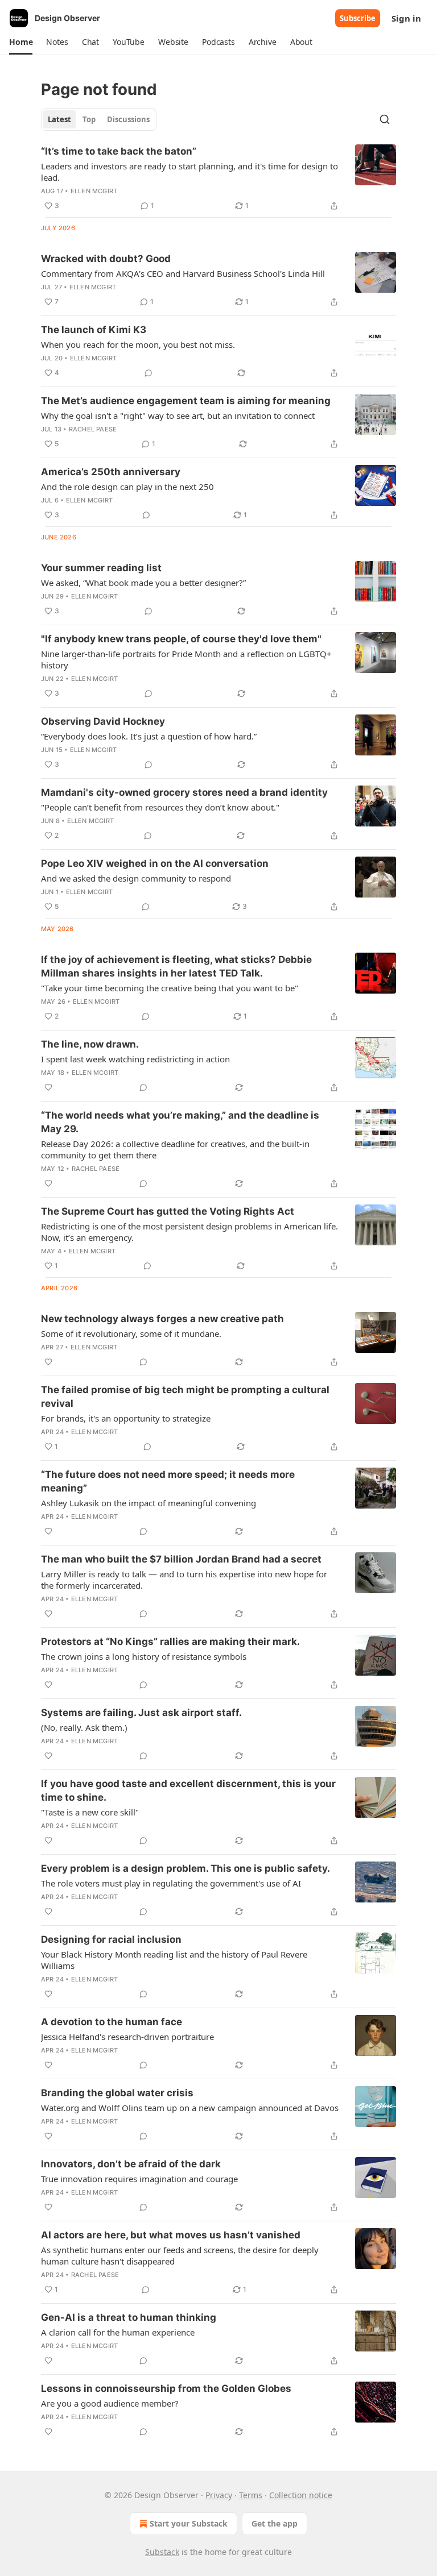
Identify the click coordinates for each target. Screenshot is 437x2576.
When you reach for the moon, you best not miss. (138, 344)
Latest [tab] (59, 119)
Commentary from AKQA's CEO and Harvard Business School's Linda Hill (183, 273)
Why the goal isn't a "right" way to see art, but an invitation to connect (178, 416)
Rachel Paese (93, 429)
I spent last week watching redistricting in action (135, 1059)
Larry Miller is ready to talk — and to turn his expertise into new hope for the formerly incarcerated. (184, 1580)
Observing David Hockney (103, 721)
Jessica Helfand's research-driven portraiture (127, 2037)
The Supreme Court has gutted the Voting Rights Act (168, 1211)
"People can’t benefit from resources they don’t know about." (160, 807)
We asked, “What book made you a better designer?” (143, 583)
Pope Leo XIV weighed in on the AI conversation (155, 863)
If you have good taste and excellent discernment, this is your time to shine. (188, 1790)
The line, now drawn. (90, 1044)
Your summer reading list (101, 568)
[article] (218, 178)
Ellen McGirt (94, 191)
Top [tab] (89, 119)
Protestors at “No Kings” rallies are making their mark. (170, 1642)
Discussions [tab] (128, 119)
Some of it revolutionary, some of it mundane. (131, 1333)
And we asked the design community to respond (136, 878)
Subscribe (358, 18)
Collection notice (301, 2495)
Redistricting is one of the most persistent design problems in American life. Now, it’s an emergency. (189, 1232)
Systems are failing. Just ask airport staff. (141, 1713)
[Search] (385, 119)
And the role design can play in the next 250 (127, 487)
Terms (251, 2495)
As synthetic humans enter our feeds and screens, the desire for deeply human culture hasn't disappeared (180, 2255)
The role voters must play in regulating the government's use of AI (171, 1883)
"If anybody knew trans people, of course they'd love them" (181, 639)
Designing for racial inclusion (111, 1939)
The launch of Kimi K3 (94, 330)
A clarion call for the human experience (118, 2332)
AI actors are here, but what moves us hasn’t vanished (171, 2235)
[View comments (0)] (149, 373)
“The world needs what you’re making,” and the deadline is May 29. (180, 1122)
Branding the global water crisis (117, 2093)
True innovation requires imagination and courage (139, 2179)
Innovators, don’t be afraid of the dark (131, 2164)
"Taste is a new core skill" (90, 1812)
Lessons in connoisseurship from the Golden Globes (166, 2388)
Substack (162, 2552)
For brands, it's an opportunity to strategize (126, 1418)
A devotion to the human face (112, 2022)
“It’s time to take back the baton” (119, 151)
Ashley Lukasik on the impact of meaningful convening (149, 1503)
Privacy (219, 2495)
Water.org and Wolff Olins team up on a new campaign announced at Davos (190, 2108)
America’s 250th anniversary (111, 472)
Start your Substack (189, 2523)
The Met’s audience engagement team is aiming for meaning (186, 401)
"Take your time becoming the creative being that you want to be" (170, 988)
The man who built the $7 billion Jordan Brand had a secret (181, 1559)
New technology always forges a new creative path (162, 1319)
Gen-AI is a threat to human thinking (129, 2317)
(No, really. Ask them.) (84, 1727)
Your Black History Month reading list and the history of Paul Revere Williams (174, 1960)
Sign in (406, 18)
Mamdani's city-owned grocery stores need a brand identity (184, 792)
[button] (21, 42)
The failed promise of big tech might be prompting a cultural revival (185, 1397)
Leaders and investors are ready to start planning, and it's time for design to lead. (189, 172)
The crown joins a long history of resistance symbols (144, 1656)
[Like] (48, 1087)
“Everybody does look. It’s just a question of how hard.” (149, 736)
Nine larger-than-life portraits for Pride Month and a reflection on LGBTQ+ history (186, 659)
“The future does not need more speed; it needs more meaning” (168, 1481)
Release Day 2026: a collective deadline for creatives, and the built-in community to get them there (175, 1149)
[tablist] (99, 119)
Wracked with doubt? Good (106, 259)
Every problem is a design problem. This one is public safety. (185, 1868)
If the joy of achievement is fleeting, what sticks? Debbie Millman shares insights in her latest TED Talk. (176, 966)
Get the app (275, 2523)
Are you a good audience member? (110, 2403)
